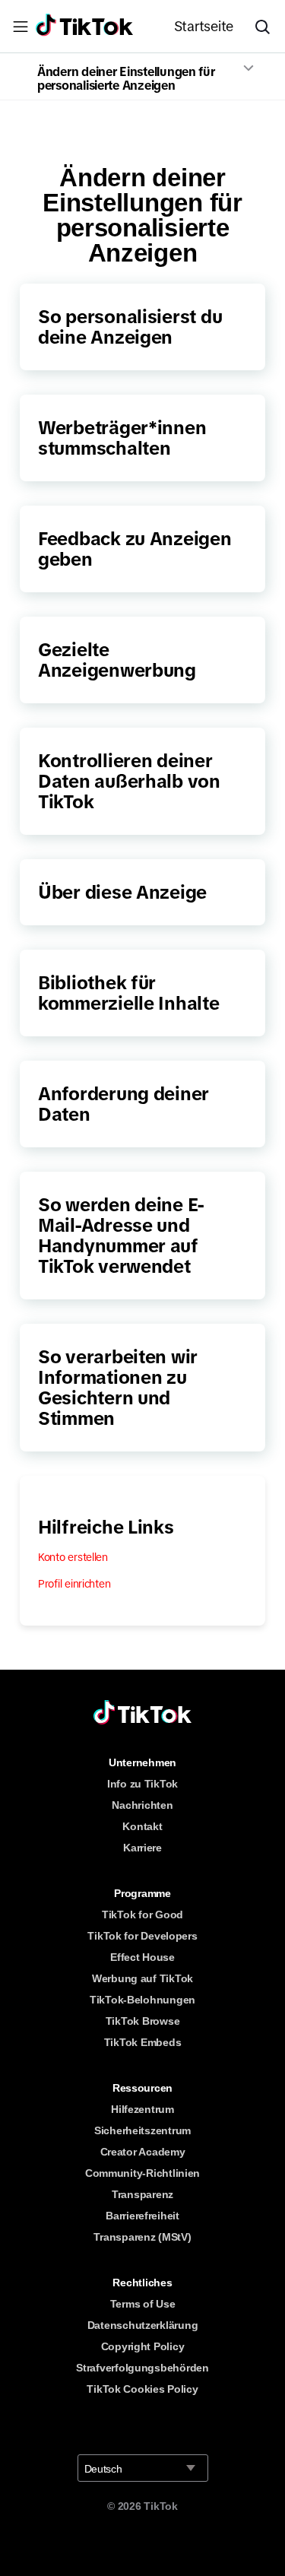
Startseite (204, 27)
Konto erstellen (73, 1557)
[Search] (268, 27)
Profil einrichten (74, 1584)
